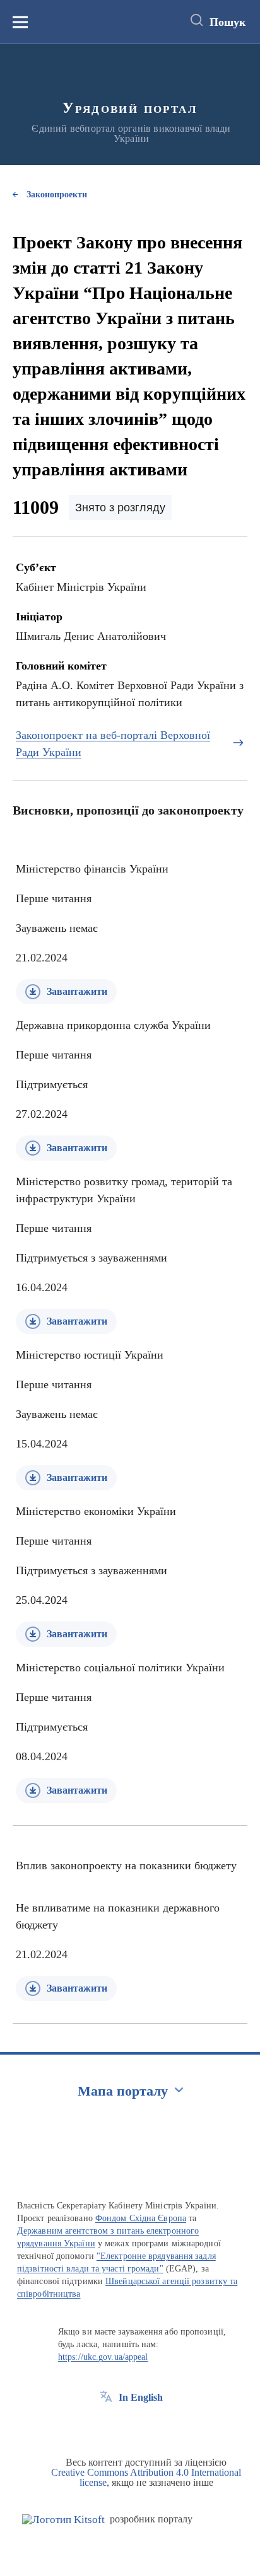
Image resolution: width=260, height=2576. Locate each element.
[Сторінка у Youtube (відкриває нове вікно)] (153, 2426)
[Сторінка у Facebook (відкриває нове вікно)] (106, 2426)
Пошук (228, 22)
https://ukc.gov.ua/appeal (103, 2357)
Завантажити (77, 991)
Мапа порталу (123, 2091)
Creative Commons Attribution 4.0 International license (146, 2477)
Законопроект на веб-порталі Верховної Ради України (113, 744)
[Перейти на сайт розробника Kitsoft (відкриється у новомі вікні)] (63, 2520)
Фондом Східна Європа (141, 2218)
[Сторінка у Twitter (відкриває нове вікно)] (129, 2426)
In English (141, 2397)
